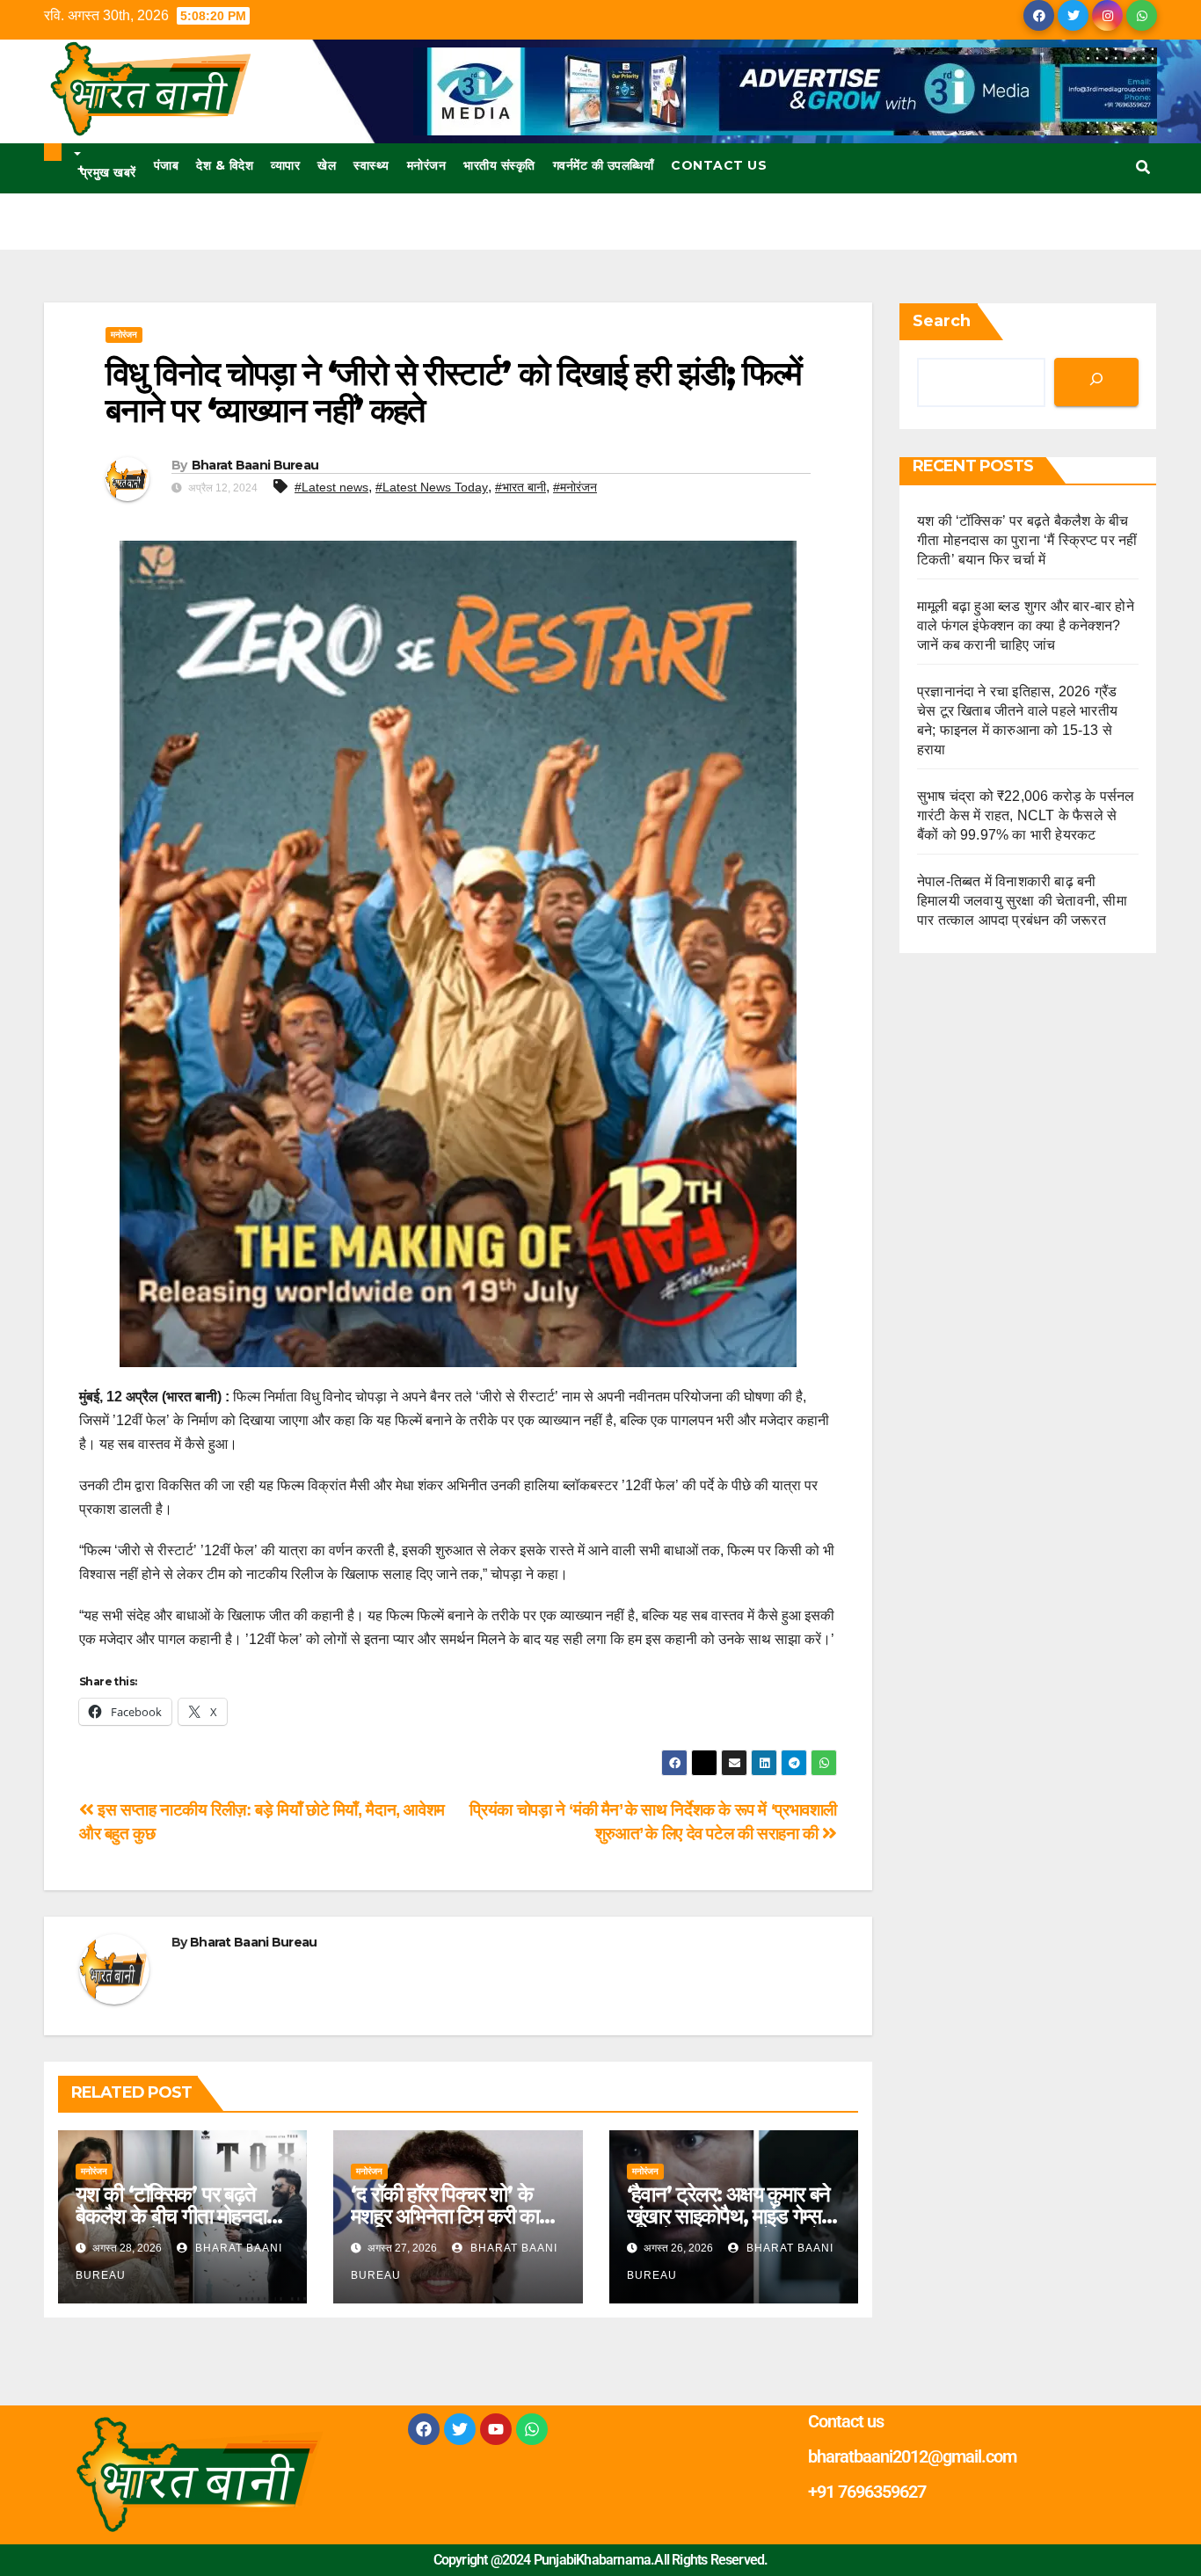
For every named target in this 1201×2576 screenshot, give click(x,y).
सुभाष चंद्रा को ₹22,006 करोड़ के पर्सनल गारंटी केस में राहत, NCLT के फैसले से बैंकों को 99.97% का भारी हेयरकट (1026, 815)
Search (942, 321)
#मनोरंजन (575, 487)
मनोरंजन (427, 165)
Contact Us (719, 165)
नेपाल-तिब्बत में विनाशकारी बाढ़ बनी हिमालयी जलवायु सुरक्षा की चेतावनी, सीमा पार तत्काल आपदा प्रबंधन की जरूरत (1022, 901)
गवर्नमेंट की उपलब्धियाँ (604, 165)
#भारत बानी (520, 487)
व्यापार (285, 165)
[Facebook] (424, 2429)
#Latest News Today (432, 487)
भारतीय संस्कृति (499, 165)
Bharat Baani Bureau (255, 465)
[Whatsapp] (532, 2429)
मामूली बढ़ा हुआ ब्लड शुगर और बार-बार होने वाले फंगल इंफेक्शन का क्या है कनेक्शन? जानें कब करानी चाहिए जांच (1026, 626)
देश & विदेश (225, 165)
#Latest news (331, 487)
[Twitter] (460, 2429)
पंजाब (167, 165)
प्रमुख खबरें (107, 171)
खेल (327, 165)
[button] (1143, 167)
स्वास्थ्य (371, 165)
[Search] (1096, 382)
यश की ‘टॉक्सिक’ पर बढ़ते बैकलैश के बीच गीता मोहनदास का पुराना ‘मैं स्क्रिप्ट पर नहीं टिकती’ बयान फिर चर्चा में (1027, 540)
